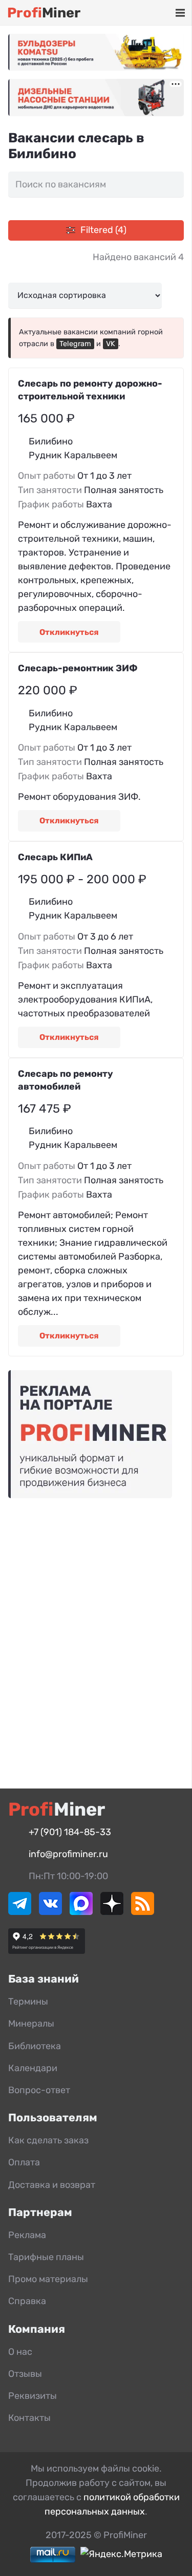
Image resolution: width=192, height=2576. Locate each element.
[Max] (81, 1912)
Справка (27, 2301)
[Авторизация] (164, 13)
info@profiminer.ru (68, 1854)
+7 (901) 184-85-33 (70, 1832)
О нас (20, 2352)
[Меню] (180, 13)
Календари (33, 2068)
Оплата (24, 2162)
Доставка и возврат (52, 2185)
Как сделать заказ (48, 2140)
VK (111, 344)
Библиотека (35, 2046)
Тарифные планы (46, 2257)
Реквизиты (33, 2396)
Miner (44, 13)
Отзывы (25, 2374)
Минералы (31, 2024)
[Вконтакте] (50, 1912)
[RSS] (143, 1912)
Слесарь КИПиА (55, 857)
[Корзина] (150, 13)
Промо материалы (48, 2279)
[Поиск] (135, 13)
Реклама (27, 2235)
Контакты (29, 2418)
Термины (28, 2002)
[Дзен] (112, 1912)
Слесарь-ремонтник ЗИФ (78, 668)
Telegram (75, 344)
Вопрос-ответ (39, 2090)
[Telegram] (20, 1912)
